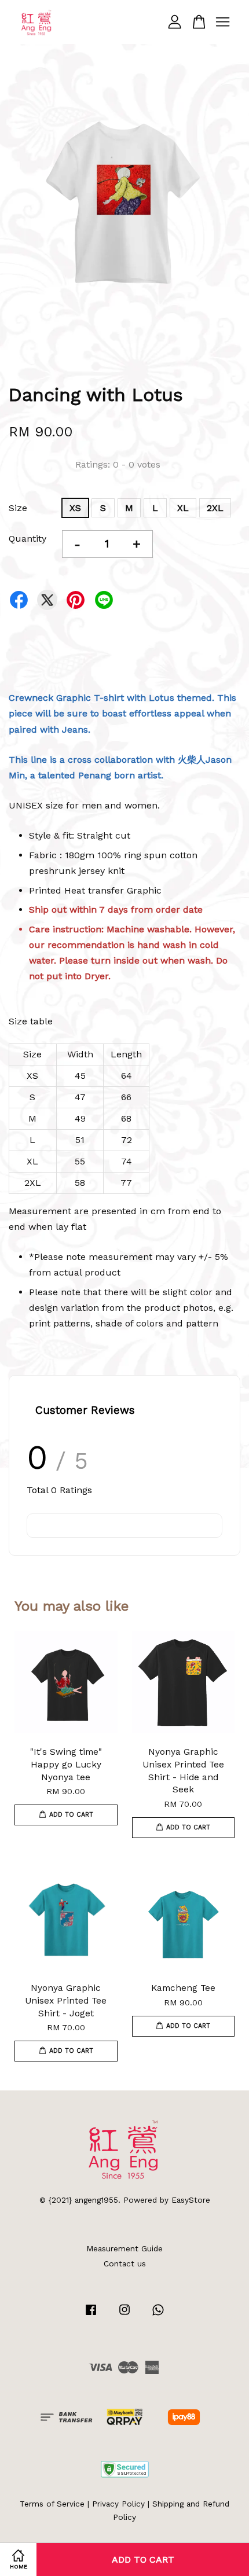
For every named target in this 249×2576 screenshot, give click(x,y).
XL (183, 508)
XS (75, 508)
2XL (215, 508)
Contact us (125, 2263)
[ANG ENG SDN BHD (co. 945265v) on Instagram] (124, 2315)
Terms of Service (52, 2504)
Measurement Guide (124, 2248)
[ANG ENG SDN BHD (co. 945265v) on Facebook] (91, 2315)
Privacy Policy (118, 2504)
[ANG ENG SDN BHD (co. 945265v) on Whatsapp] (158, 2315)
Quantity (28, 539)
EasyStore (191, 2200)
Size (18, 508)
